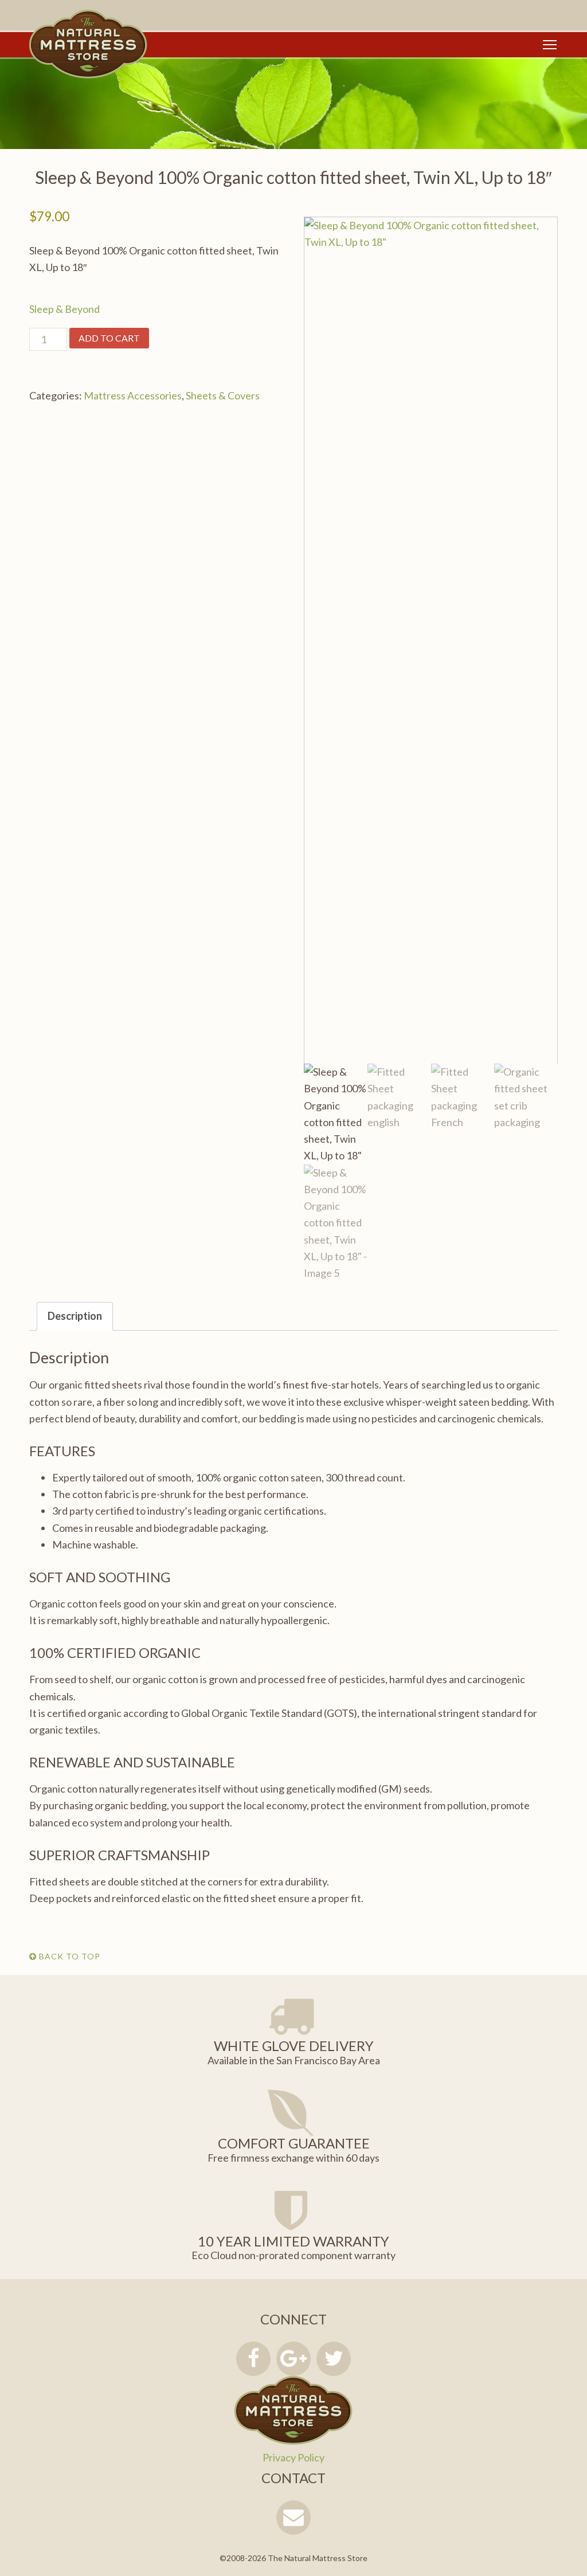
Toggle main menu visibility (550, 44)
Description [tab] (75, 1316)
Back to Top (69, 1956)
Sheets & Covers (223, 395)
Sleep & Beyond (64, 309)
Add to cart (109, 338)
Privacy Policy (293, 2457)
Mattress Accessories (133, 395)
